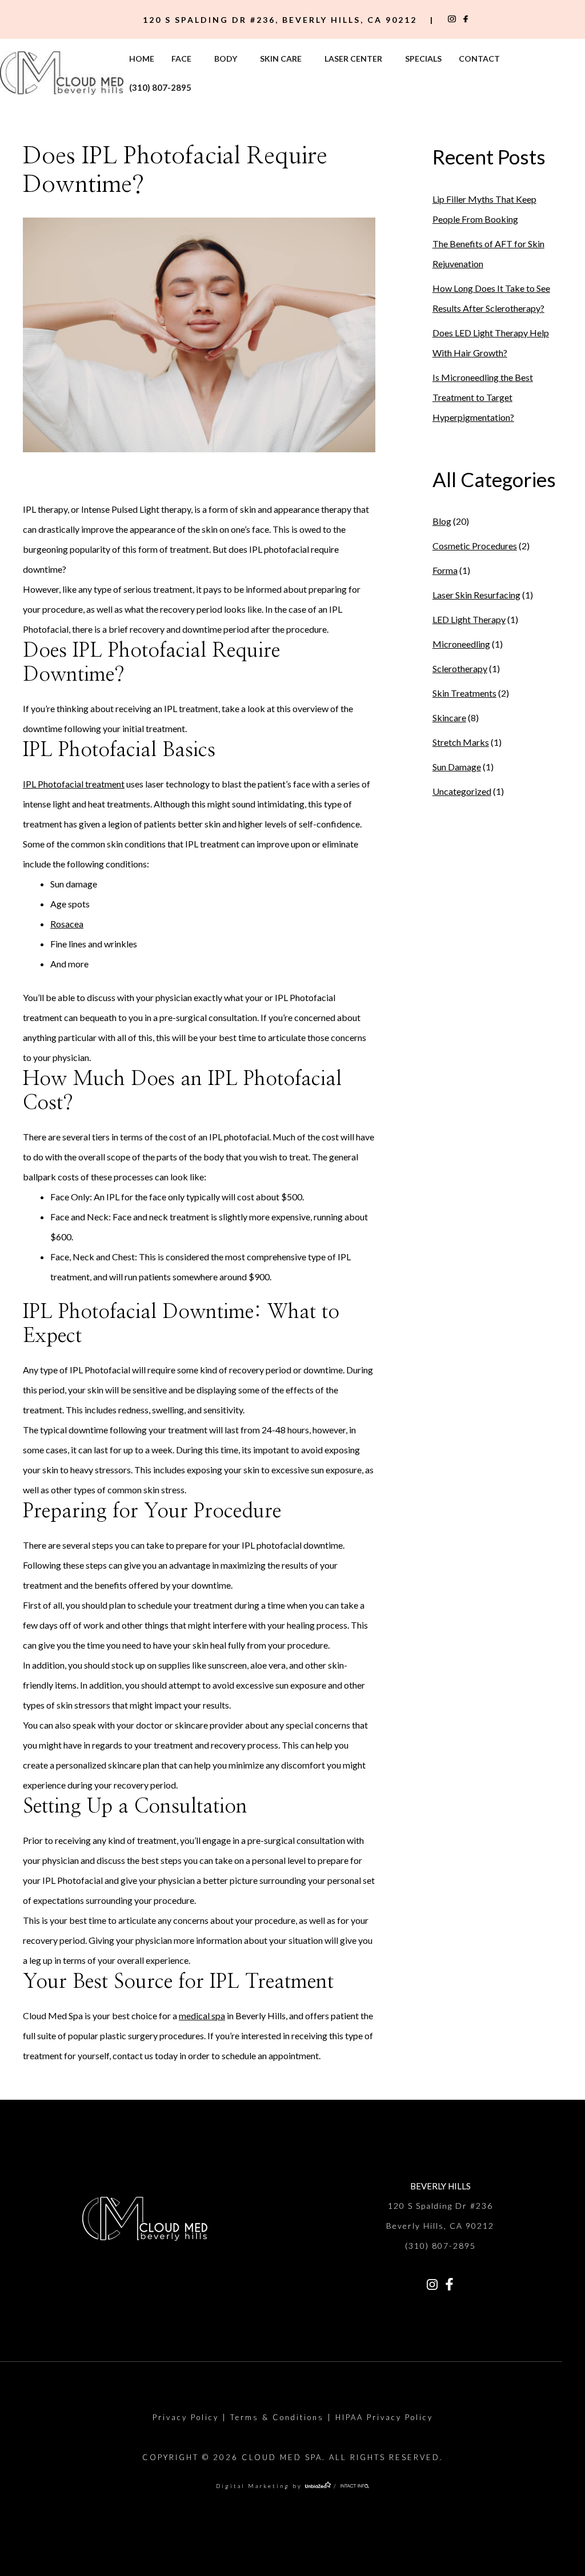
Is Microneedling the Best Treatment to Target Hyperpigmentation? (483, 397)
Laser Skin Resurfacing (476, 595)
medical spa (202, 2016)
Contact (479, 59)
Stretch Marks (461, 742)
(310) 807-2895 (160, 87)
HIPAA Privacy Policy (384, 2417)
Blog (442, 521)
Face (181, 59)
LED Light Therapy (469, 619)
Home (142, 59)
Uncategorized (462, 791)
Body (226, 59)
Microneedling (461, 644)
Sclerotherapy (460, 668)
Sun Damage (457, 767)
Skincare (449, 718)
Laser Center (353, 59)
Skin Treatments (464, 693)
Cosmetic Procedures (475, 546)
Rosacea (67, 924)
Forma (445, 570)
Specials (423, 59)
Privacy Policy (186, 2417)
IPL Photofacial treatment (74, 784)
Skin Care (281, 59)
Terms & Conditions (277, 2417)
